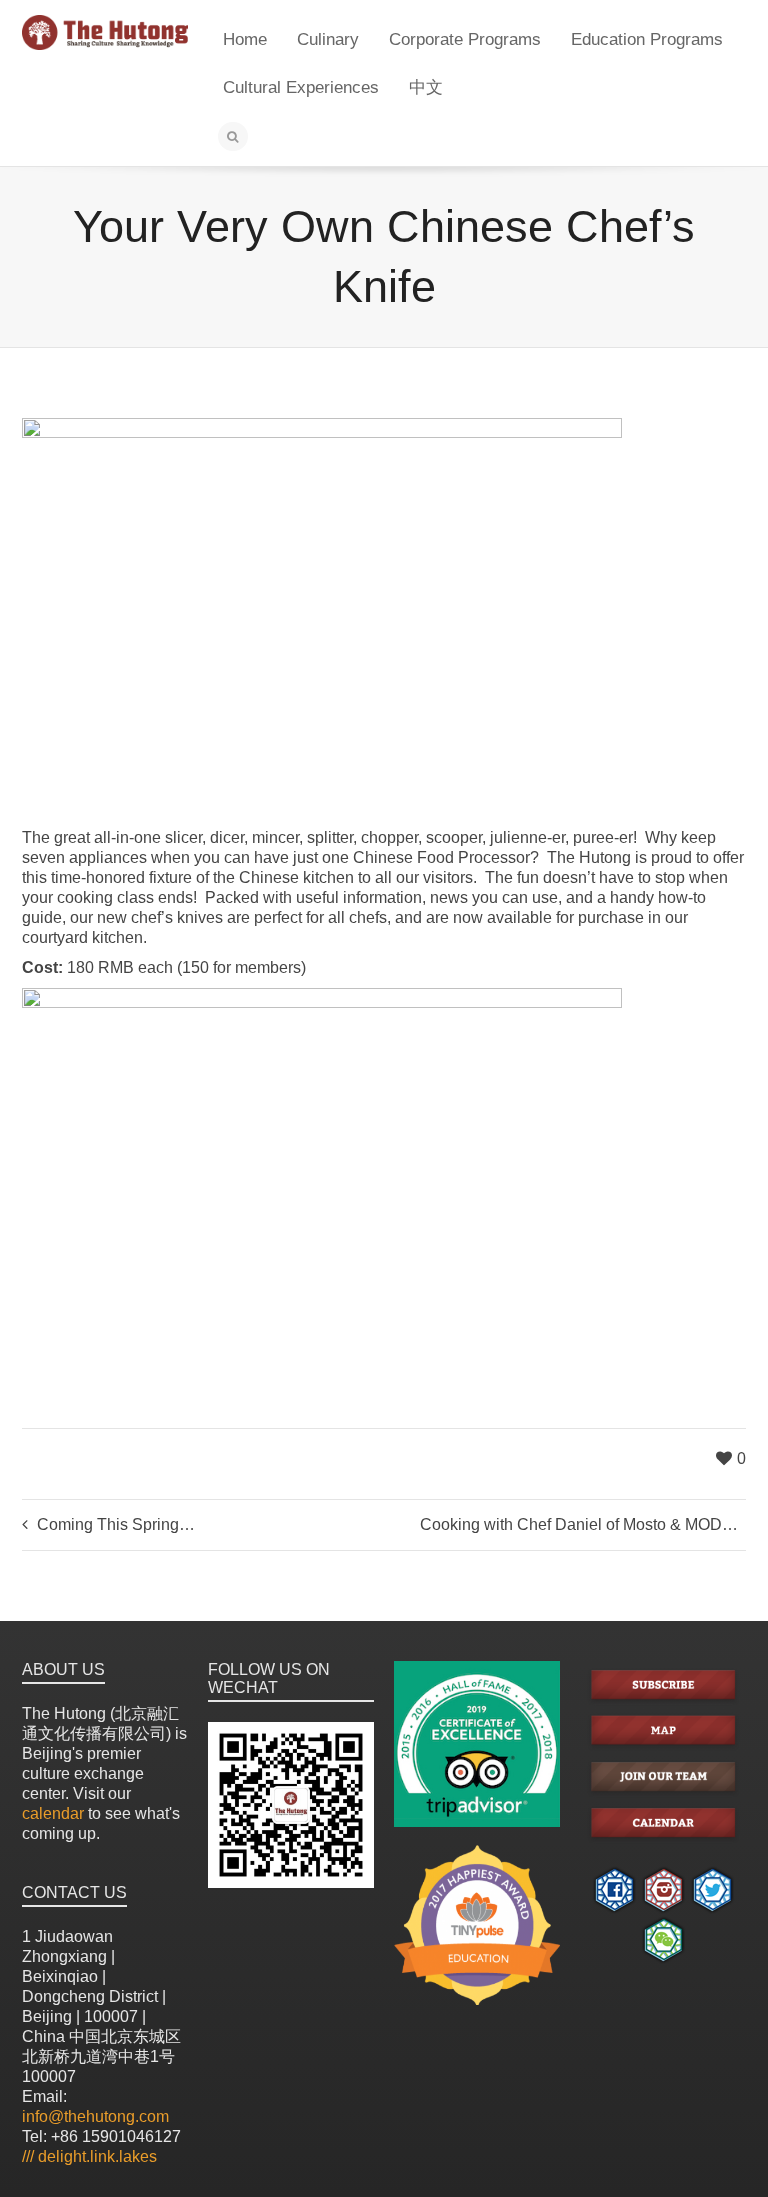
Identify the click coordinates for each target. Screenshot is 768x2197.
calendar (53, 1813)
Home (245, 39)
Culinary (328, 39)
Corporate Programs (465, 39)
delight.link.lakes (89, 2156)
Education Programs (647, 39)
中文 (426, 87)
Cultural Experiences (301, 87)
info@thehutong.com (95, 2116)
